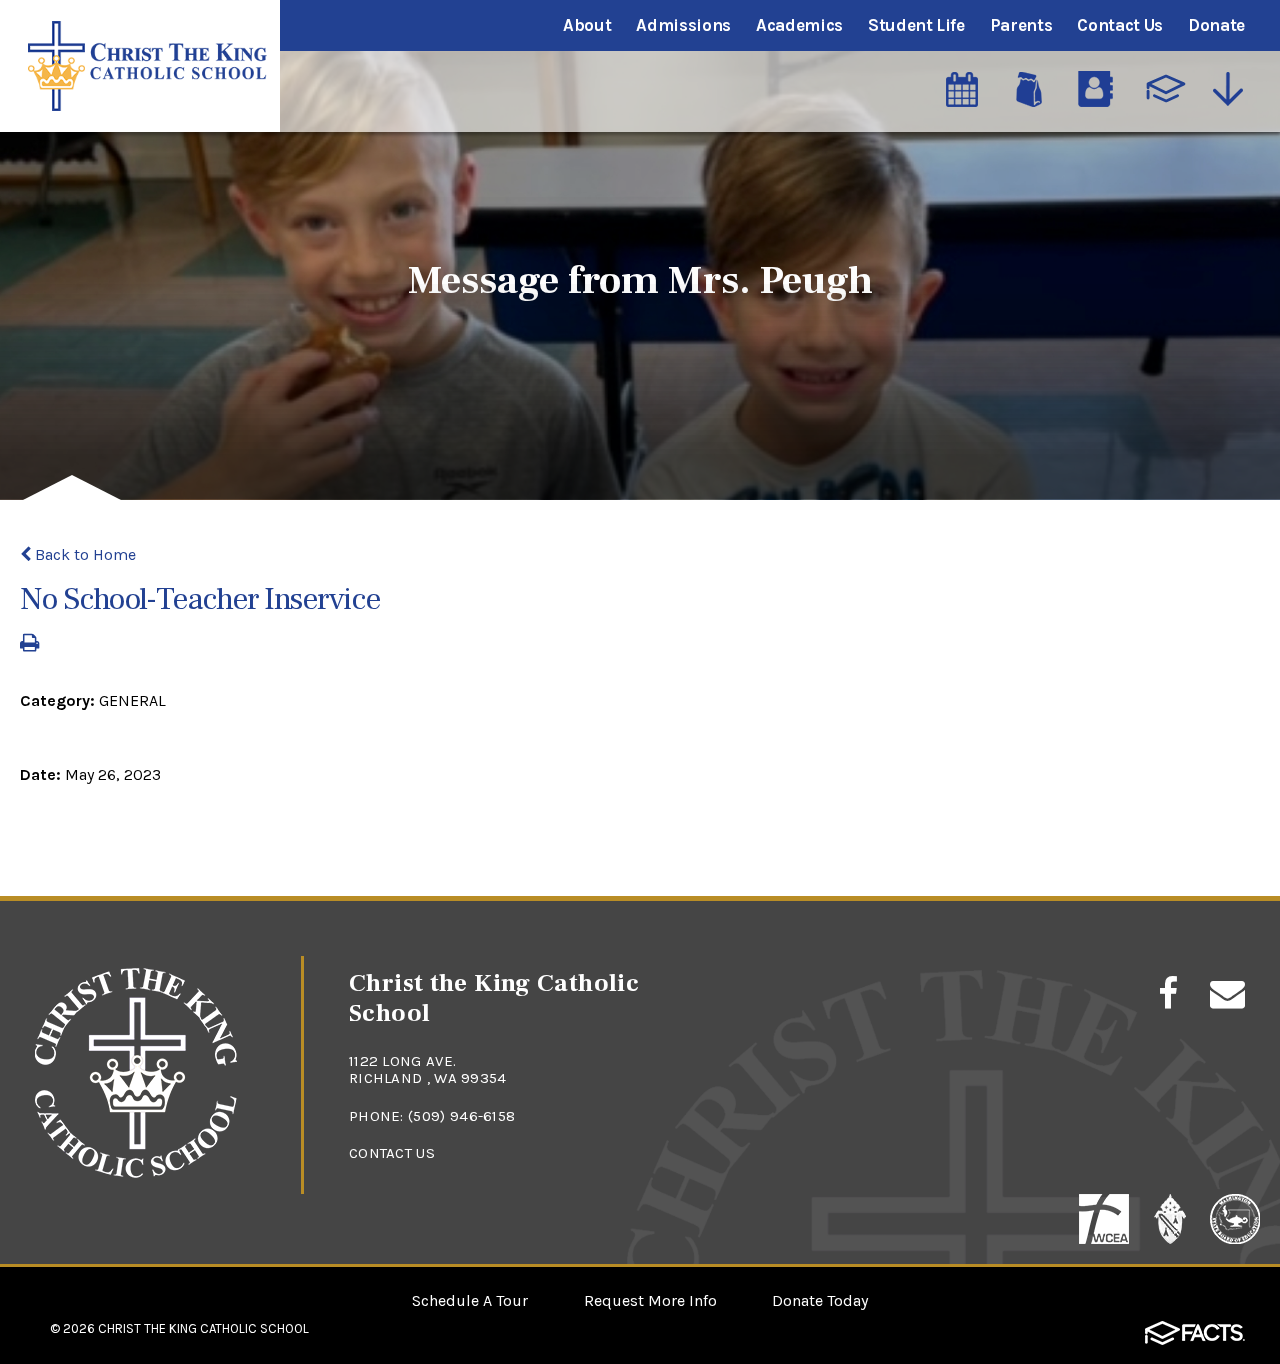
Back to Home (83, 554)
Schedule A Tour (470, 1300)
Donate (1216, 25)
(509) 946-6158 (461, 1116)
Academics (799, 25)
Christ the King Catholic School (203, 1328)
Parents (1021, 25)
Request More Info (650, 1300)
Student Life (916, 25)
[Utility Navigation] (1232, 89)
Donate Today (820, 1300)
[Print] (29, 644)
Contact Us (1120, 25)
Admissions (683, 25)
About (587, 25)
